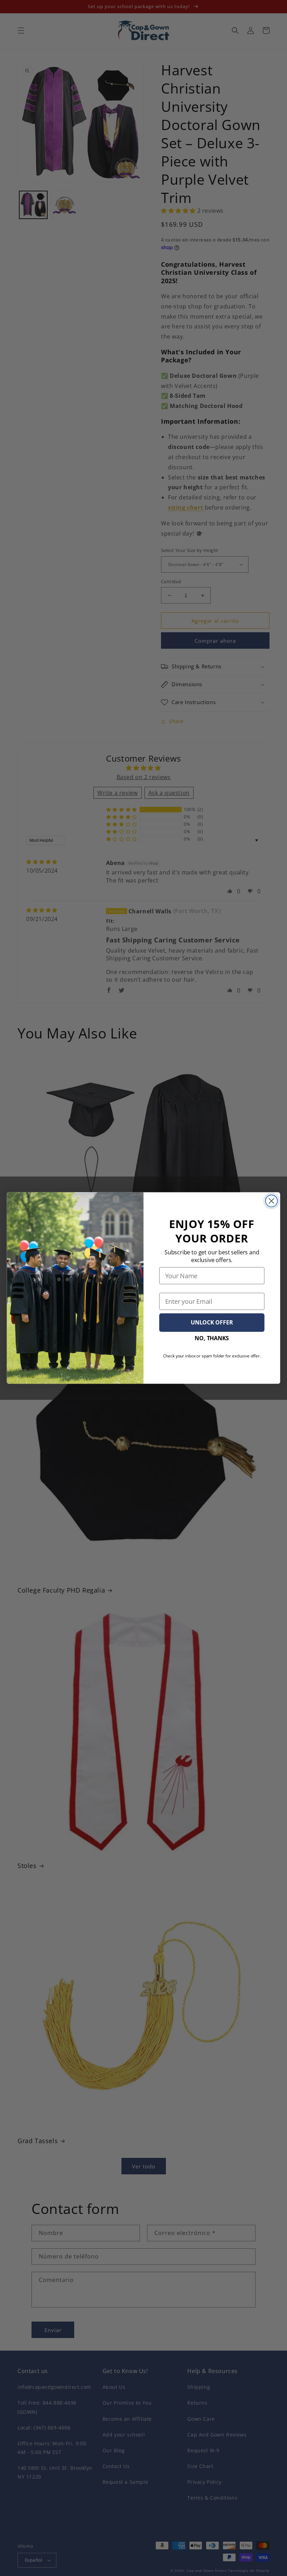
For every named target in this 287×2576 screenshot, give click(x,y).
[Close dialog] (272, 1201)
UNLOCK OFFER (212, 1323)
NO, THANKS (212, 1338)
